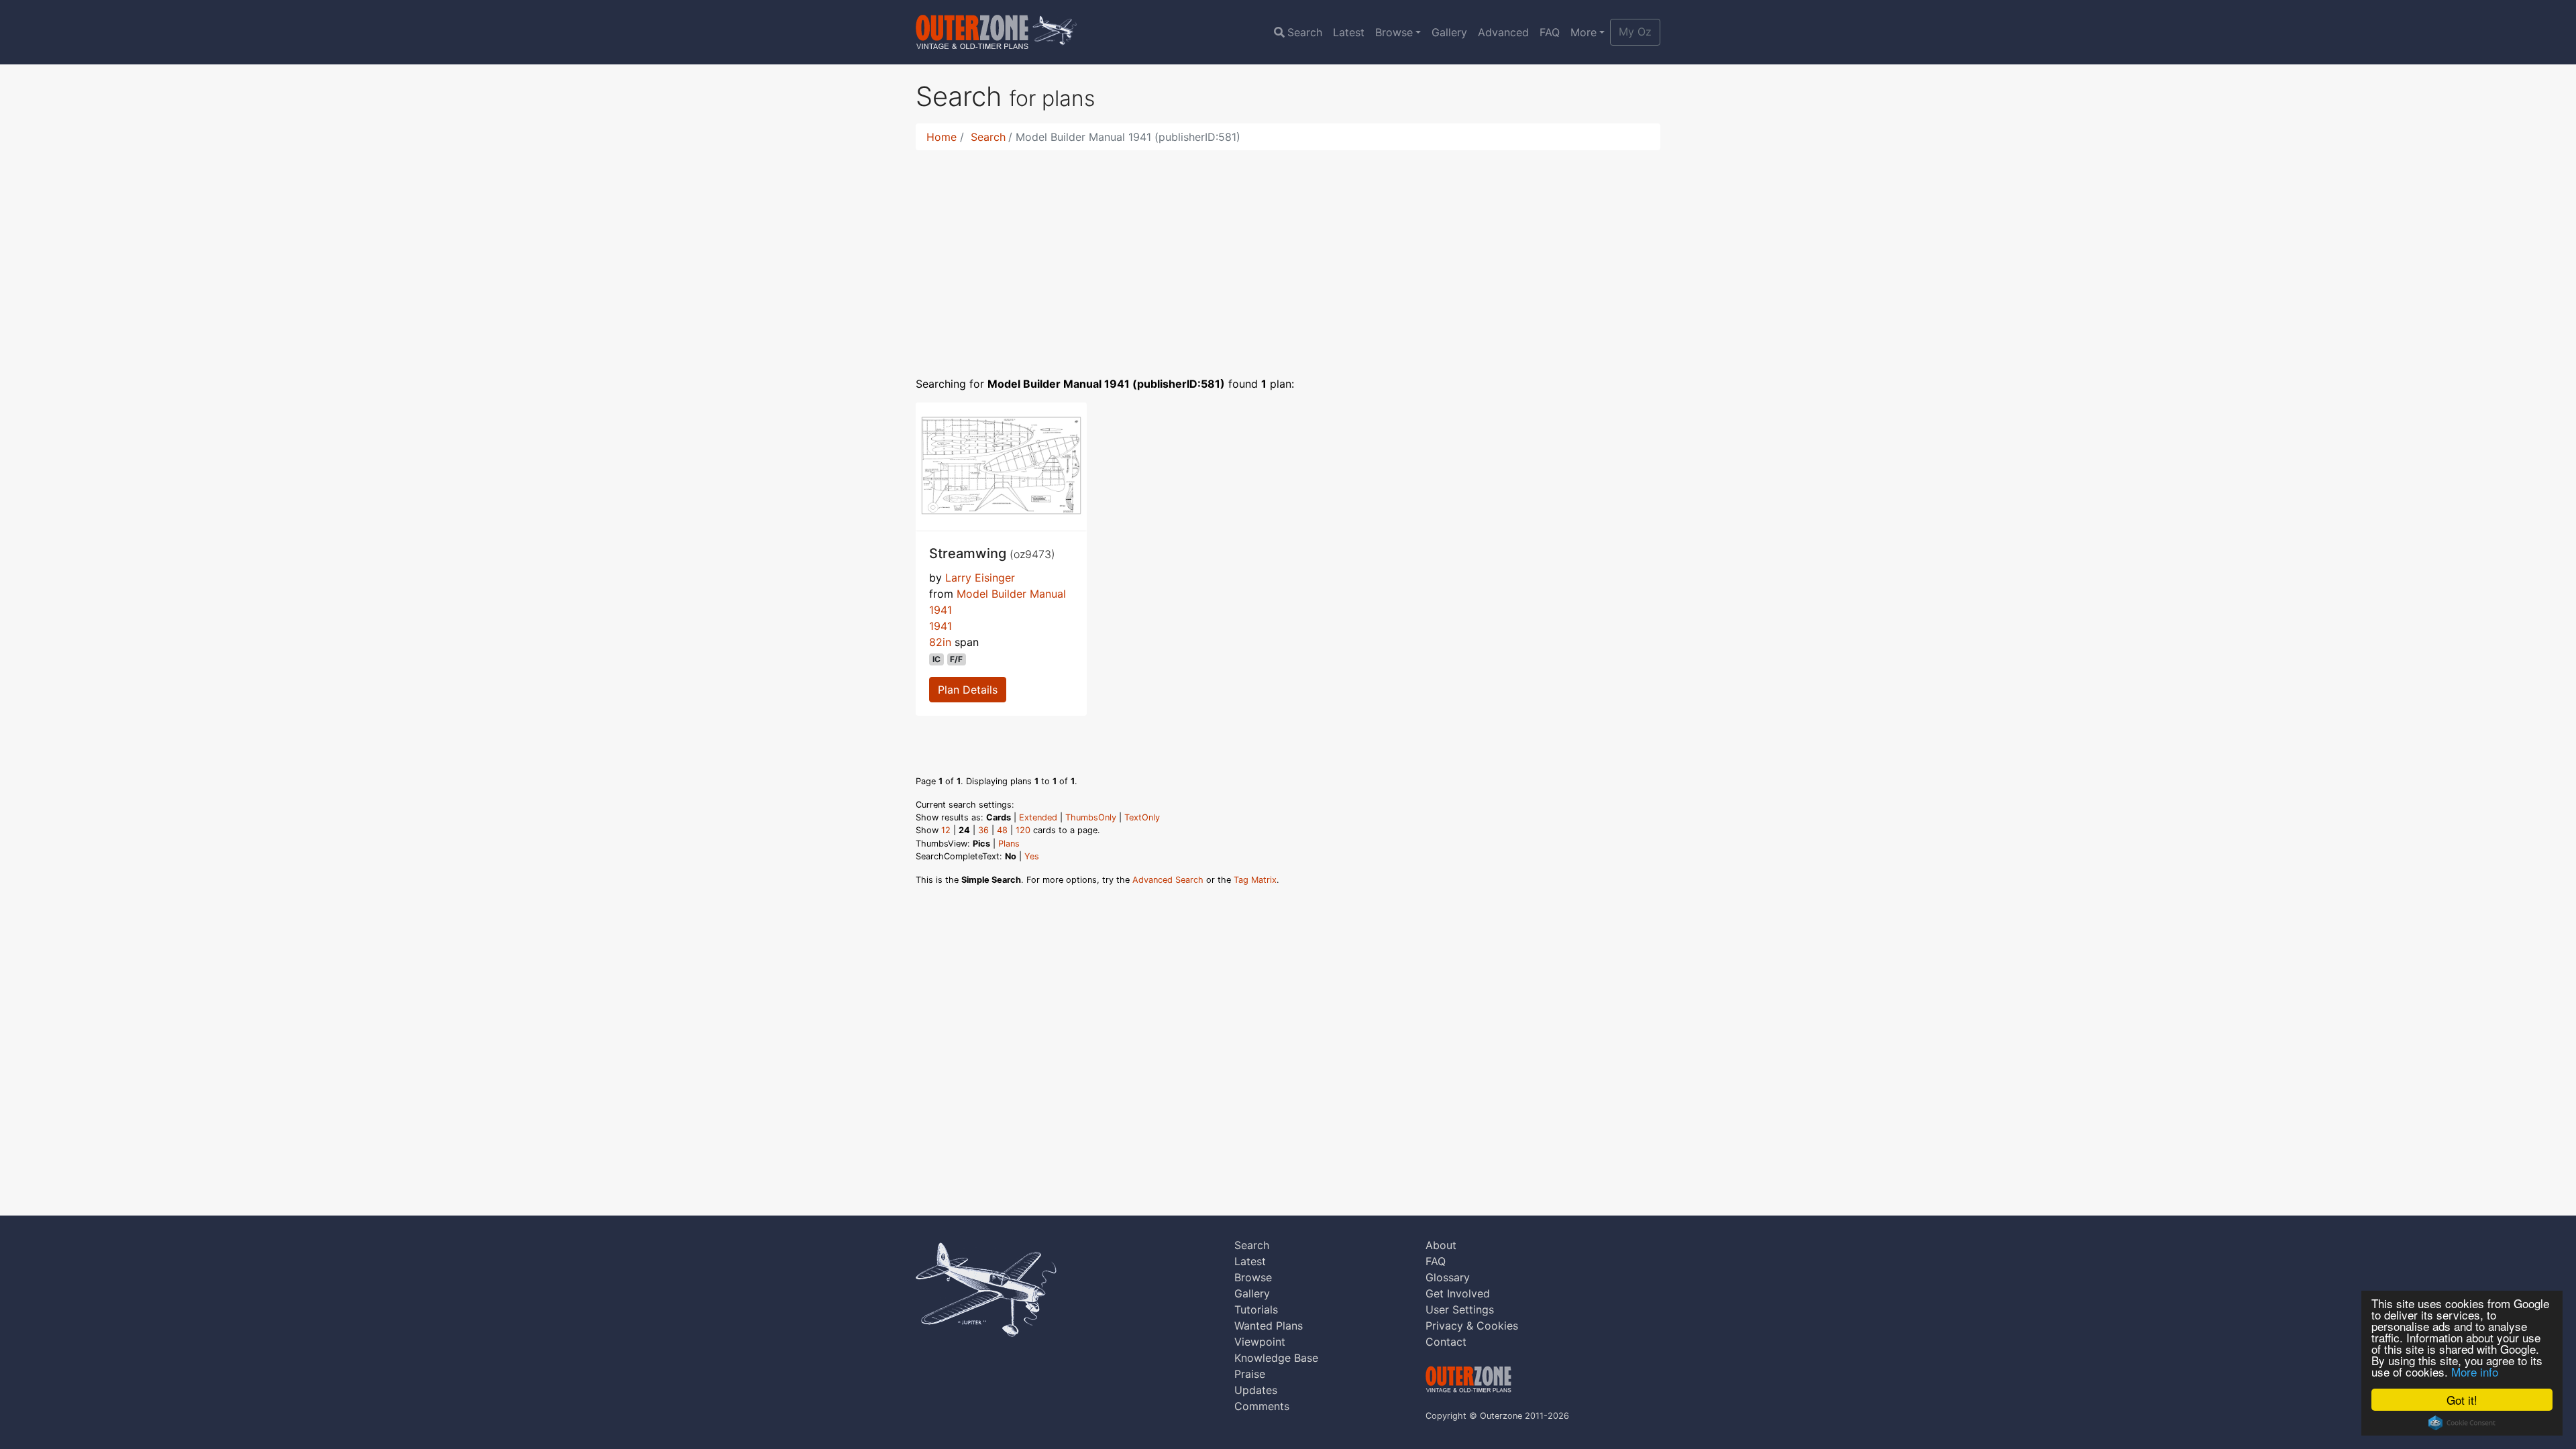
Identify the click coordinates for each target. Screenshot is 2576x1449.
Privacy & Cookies (1472, 1326)
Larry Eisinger (980, 578)
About (1441, 1245)
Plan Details (968, 690)
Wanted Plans (1269, 1326)
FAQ (1550, 32)
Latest (1349, 32)
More (1584, 32)
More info (2475, 1372)
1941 (941, 626)
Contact (1446, 1342)
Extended (1038, 817)
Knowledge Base (1276, 1358)
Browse (1394, 32)
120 (1023, 830)
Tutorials (1256, 1309)
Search (1305, 32)
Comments (1262, 1406)
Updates (1256, 1390)
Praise (1250, 1374)
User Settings (1460, 1309)
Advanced (1503, 32)
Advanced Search (1168, 880)
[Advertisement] (1288, 255)
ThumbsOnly (1091, 817)
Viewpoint (1260, 1342)
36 (983, 830)
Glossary (1448, 1277)
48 (1002, 830)
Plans (1009, 844)
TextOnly (1142, 817)
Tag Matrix (1255, 880)
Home (942, 137)
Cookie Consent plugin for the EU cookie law (2462, 1423)
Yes (1032, 856)
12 (946, 830)
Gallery (1449, 32)
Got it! (2462, 1400)
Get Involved (1458, 1293)
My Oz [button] (1635, 32)
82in (940, 642)
